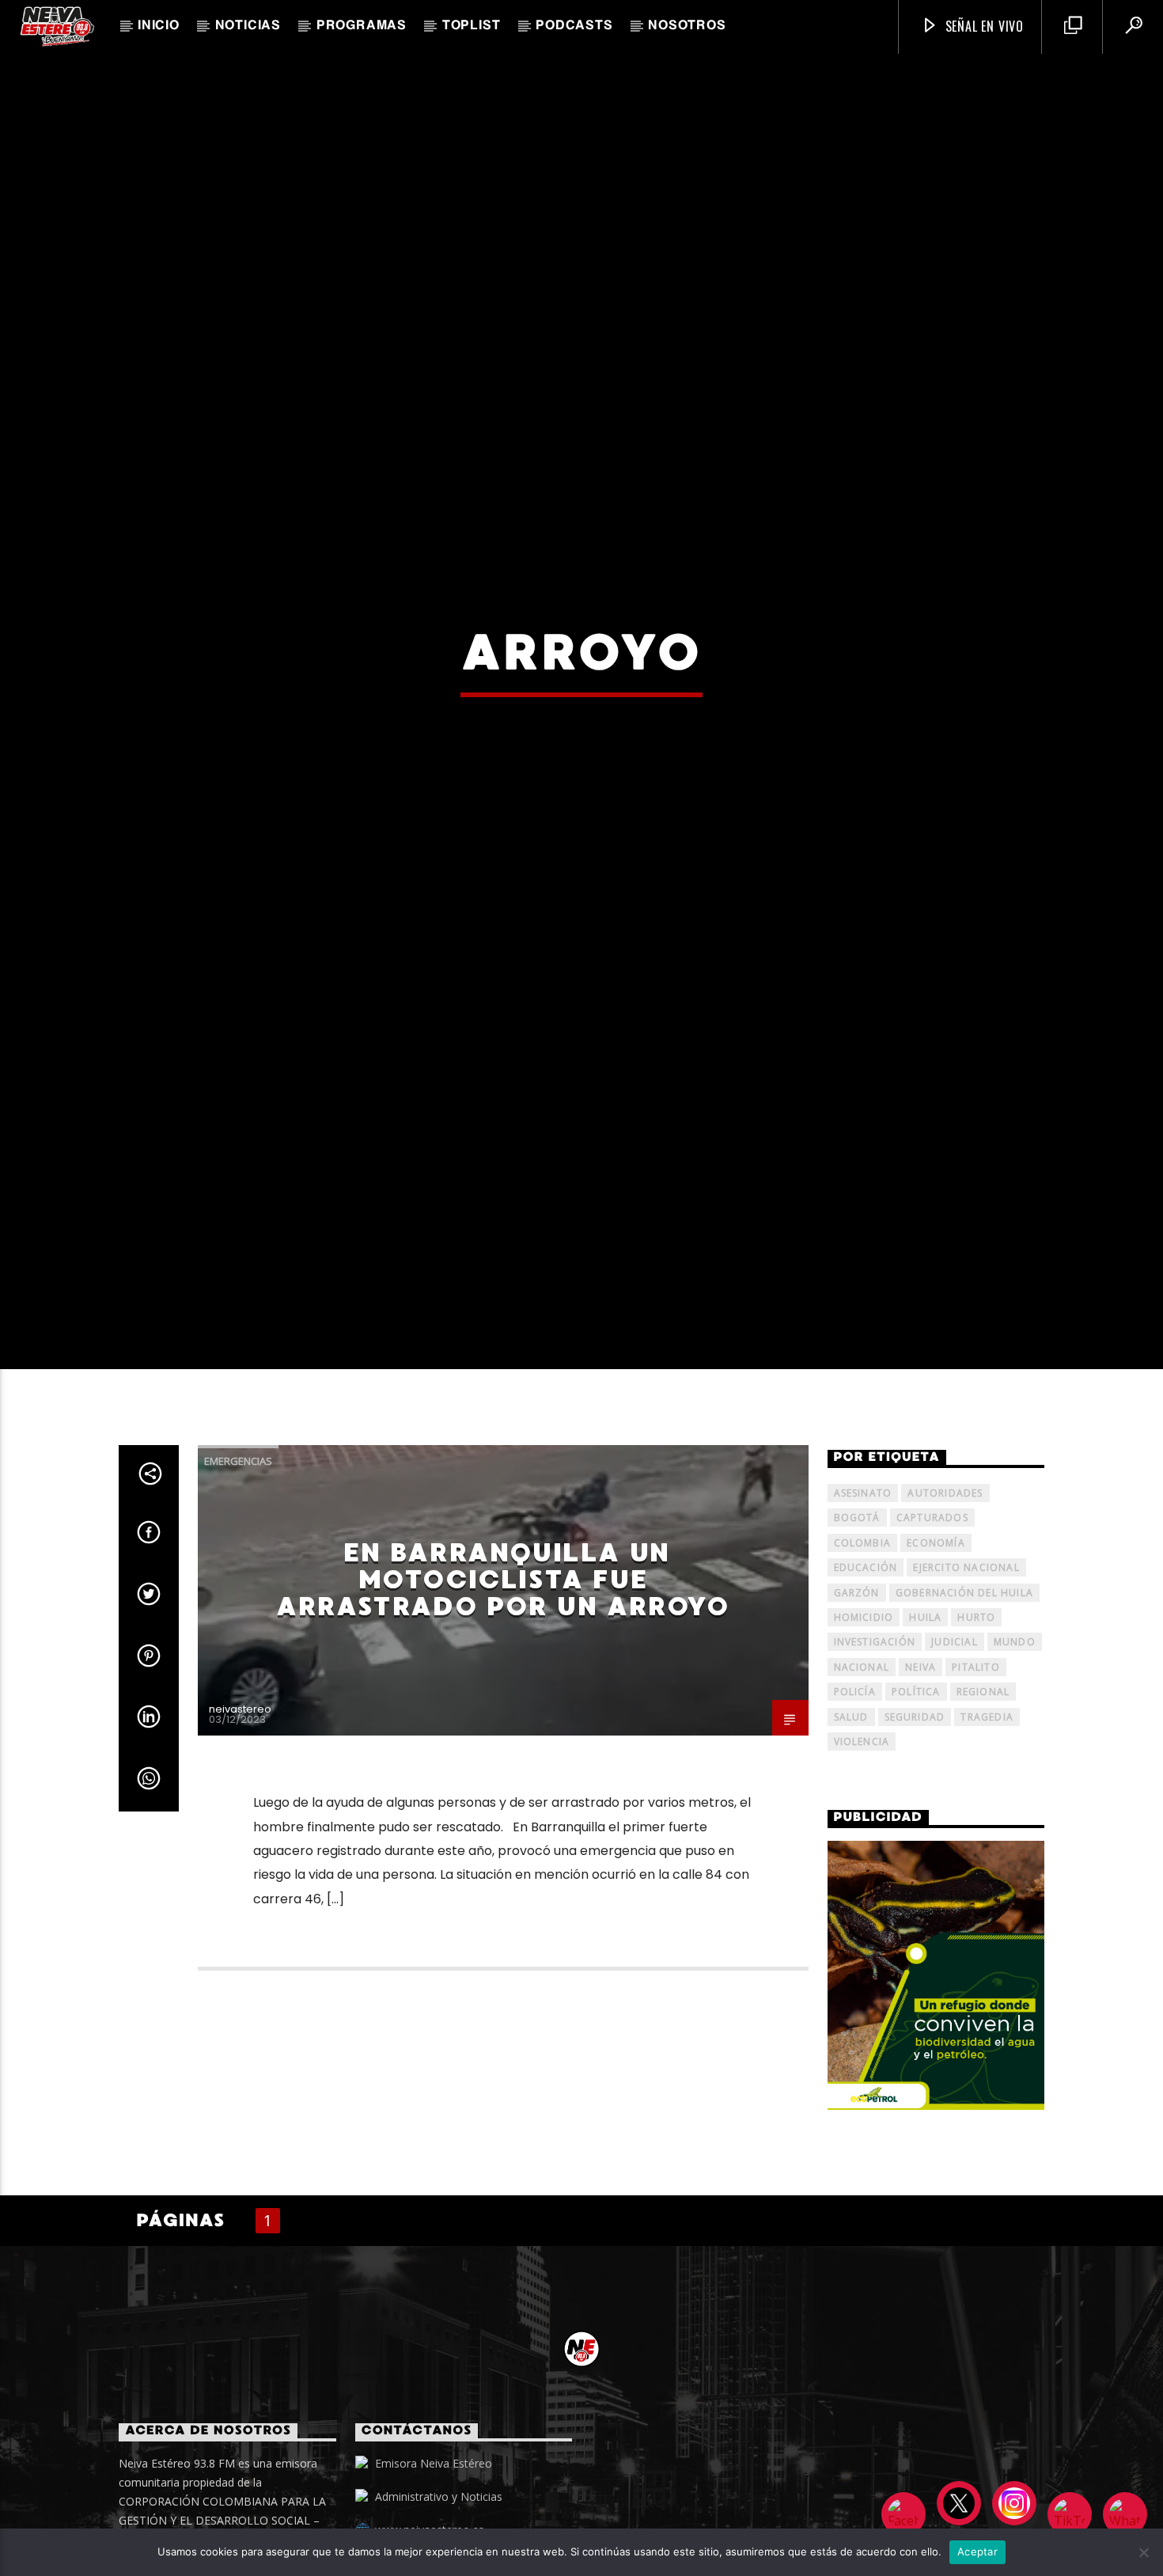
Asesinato (863, 1631)
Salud (851, 1854)
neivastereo (240, 1847)
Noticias (248, 26)
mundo (1015, 1779)
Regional (983, 1829)
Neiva (921, 1804)
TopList (472, 26)
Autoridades (945, 1631)
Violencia (862, 1879)
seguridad (915, 1854)
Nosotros (687, 26)
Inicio (159, 26)
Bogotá (857, 1655)
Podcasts (574, 26)
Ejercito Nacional (966, 1705)
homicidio (864, 1755)
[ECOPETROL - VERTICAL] (936, 2112)
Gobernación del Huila (964, 1730)
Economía (936, 1680)
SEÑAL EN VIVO (983, 26)
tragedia (987, 1854)
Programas (362, 26)
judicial (955, 1779)
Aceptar (977, 2551)
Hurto (976, 1755)
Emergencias (238, 1599)
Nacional (862, 1804)
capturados (932, 1655)
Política (916, 1829)
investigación (875, 1779)
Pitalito (976, 1804)
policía (855, 1829)
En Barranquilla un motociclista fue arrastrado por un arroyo (502, 1717)
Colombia (863, 1680)
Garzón (857, 1730)
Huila (925, 1755)
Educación (866, 1705)
